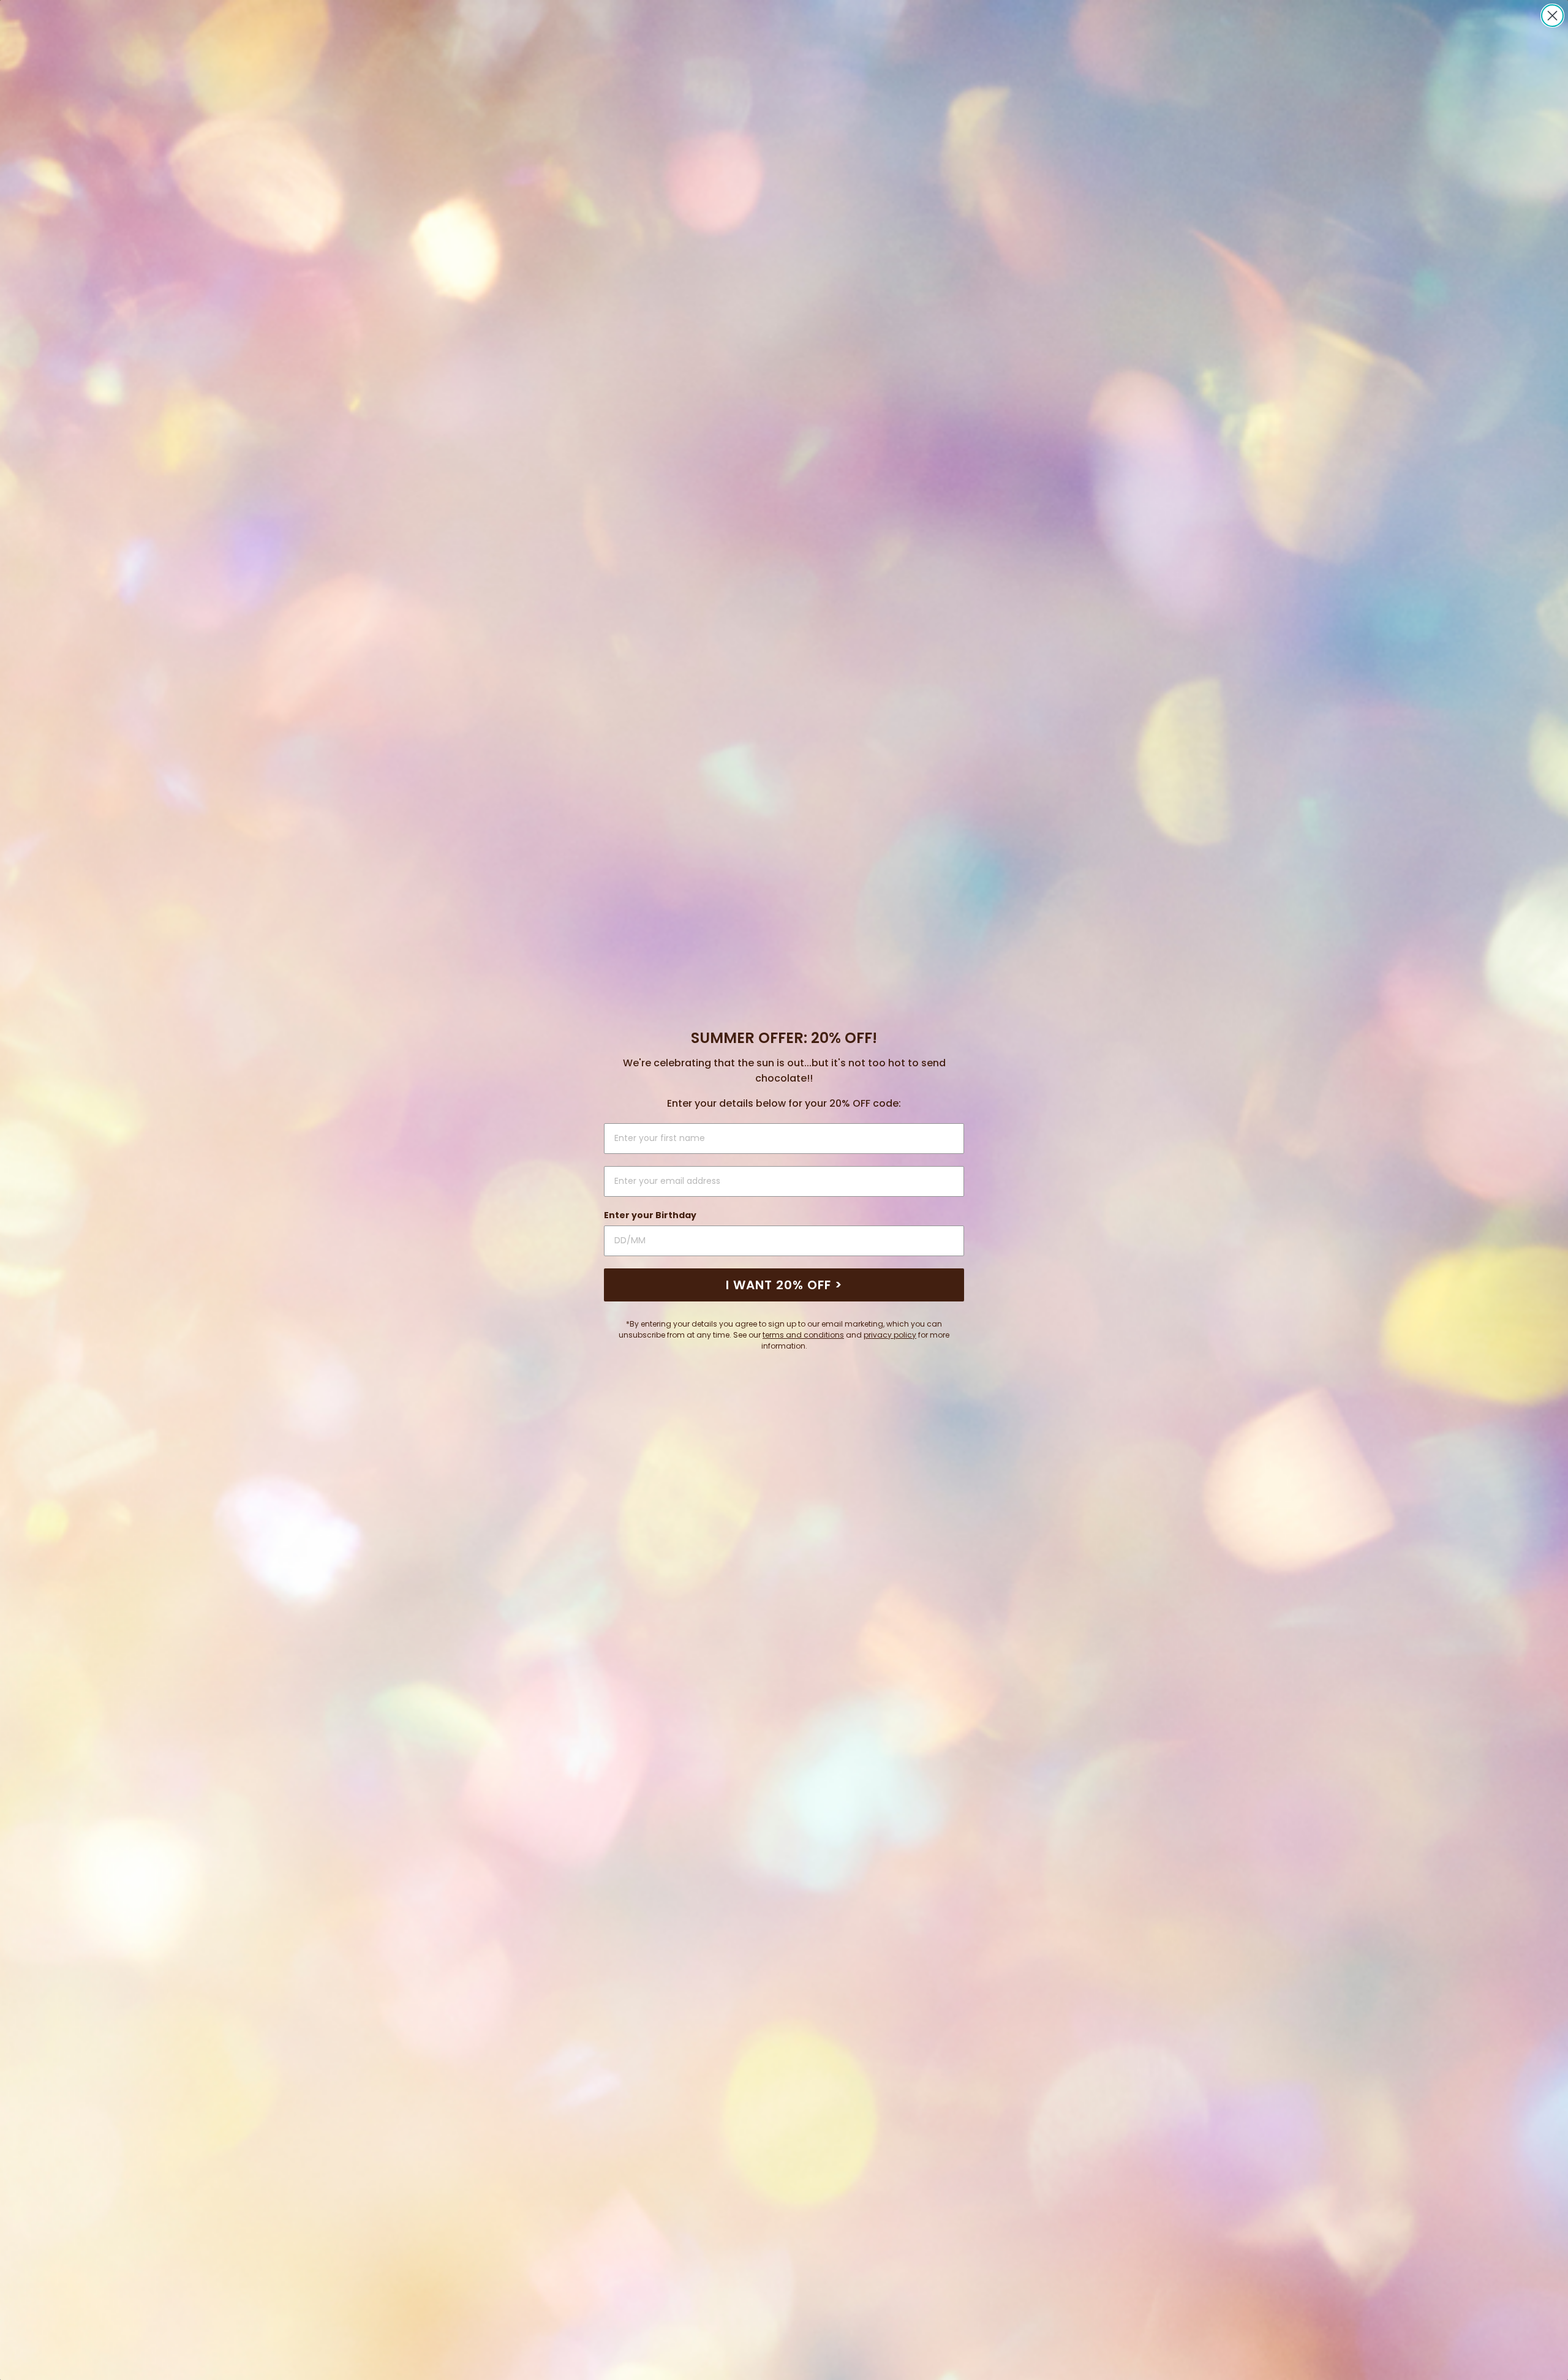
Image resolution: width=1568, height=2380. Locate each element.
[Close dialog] (1552, 16)
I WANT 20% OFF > (784, 1285)
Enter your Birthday (650, 1215)
